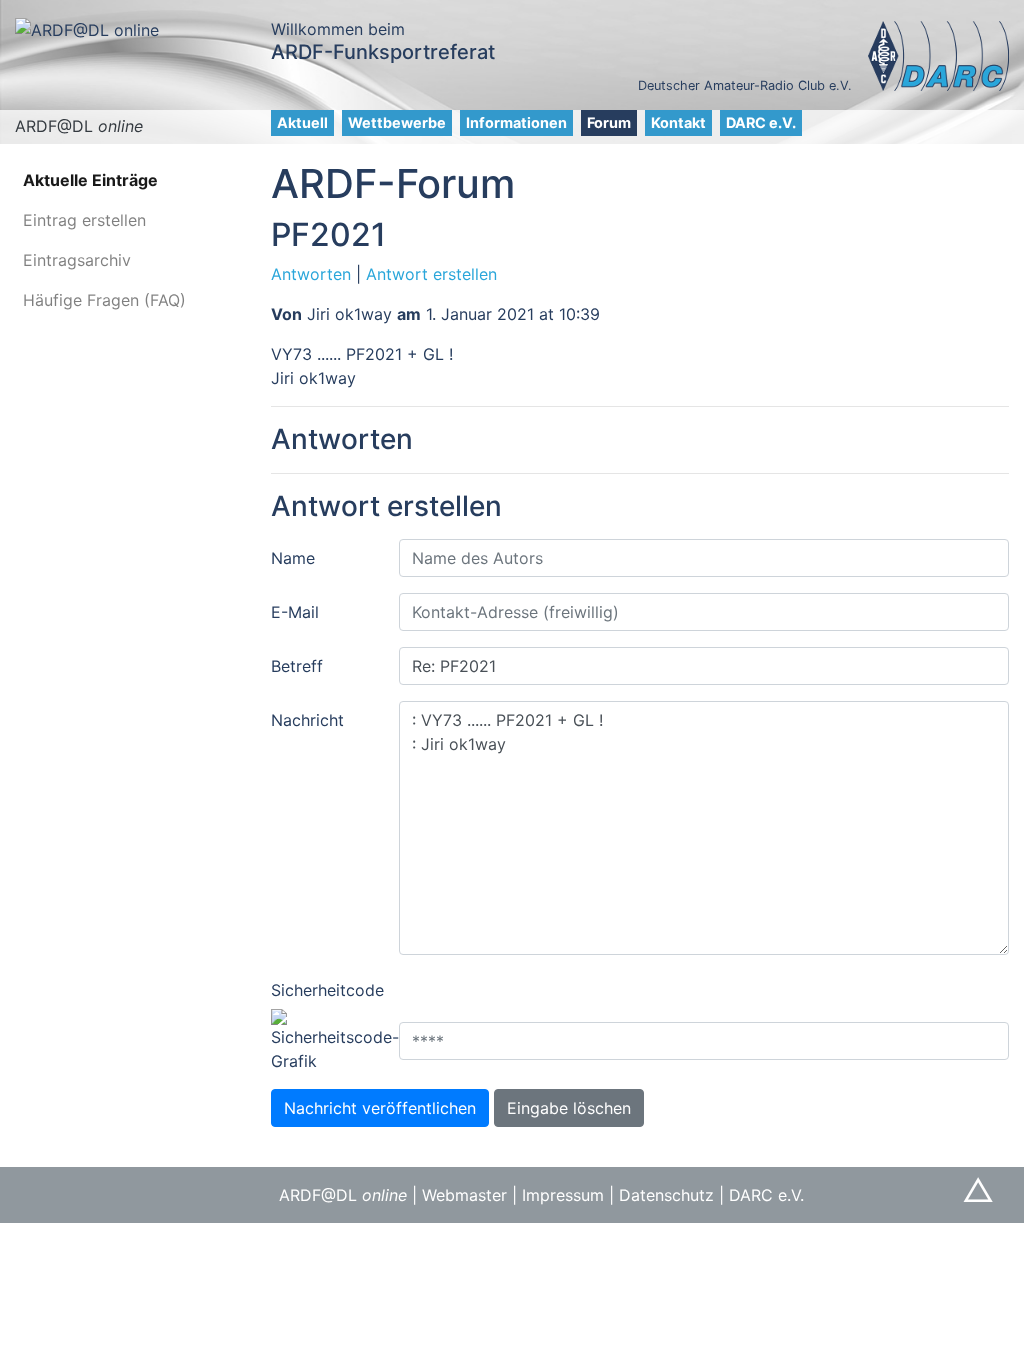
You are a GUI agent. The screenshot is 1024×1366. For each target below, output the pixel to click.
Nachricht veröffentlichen (380, 1108)
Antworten (311, 274)
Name (293, 558)
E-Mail (295, 612)
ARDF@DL (79, 126)
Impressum (563, 1195)
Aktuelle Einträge (90, 180)
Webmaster (464, 1195)
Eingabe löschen (569, 1108)
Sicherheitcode (327, 990)
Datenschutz (666, 1195)
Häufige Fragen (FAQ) (104, 300)
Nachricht (307, 720)
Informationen (516, 122)
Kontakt (678, 122)
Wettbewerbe (397, 122)
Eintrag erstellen (84, 220)
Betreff (297, 666)
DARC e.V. (761, 122)
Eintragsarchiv (77, 260)
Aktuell (302, 122)
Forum (609, 122)
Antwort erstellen (431, 274)
